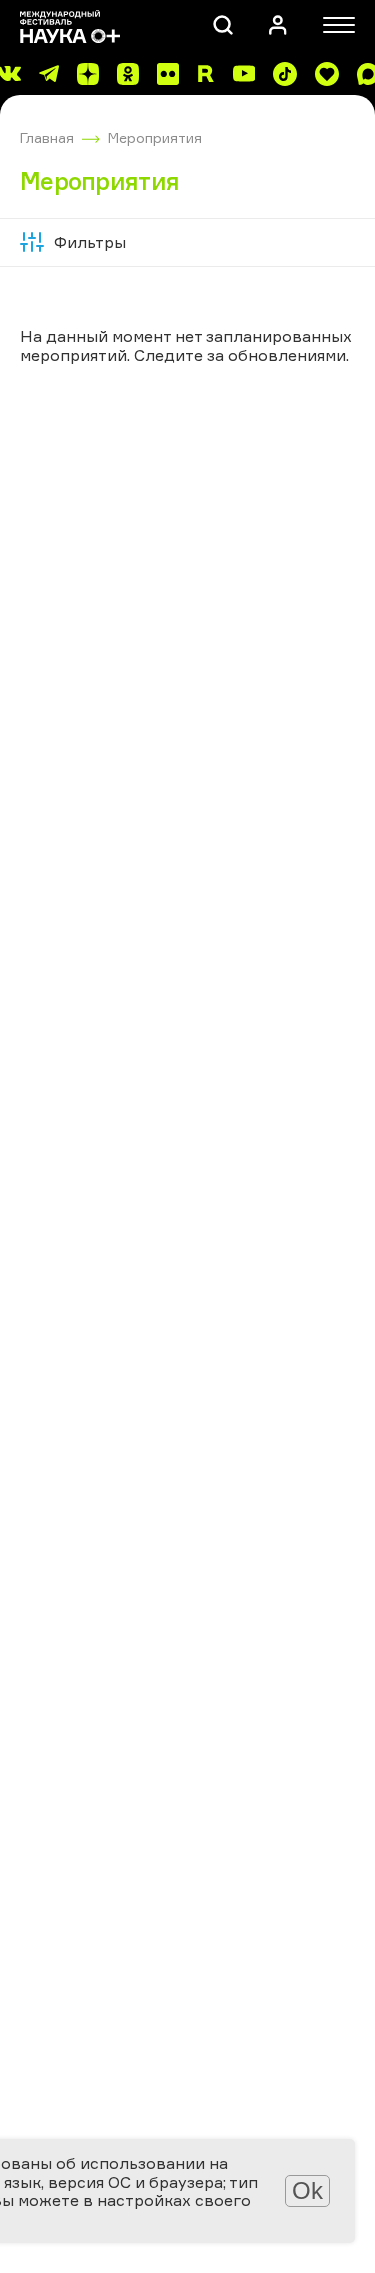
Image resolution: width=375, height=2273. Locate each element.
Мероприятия (155, 137)
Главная (47, 137)
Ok (307, 2190)
